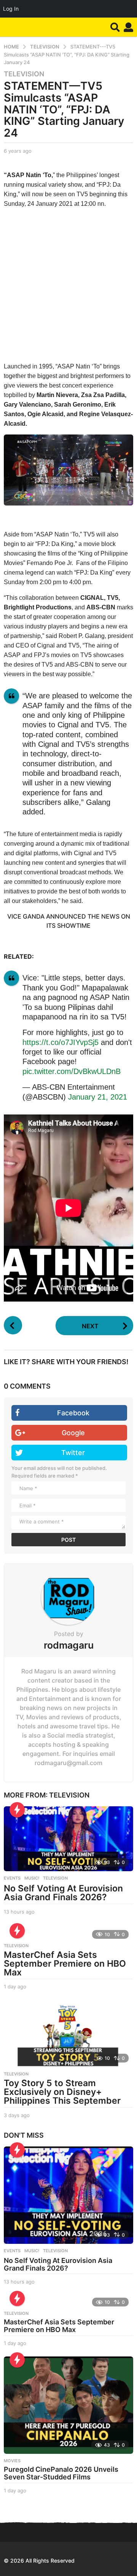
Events (12, 1878)
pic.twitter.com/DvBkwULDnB (72, 1071)
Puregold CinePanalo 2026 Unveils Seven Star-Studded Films (61, 2473)
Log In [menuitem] (11, 9)
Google (73, 1433)
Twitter (73, 1453)
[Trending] (17, 1810)
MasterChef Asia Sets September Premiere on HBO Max (65, 1964)
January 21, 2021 (98, 1097)
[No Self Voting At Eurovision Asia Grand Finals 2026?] (68, 1839)
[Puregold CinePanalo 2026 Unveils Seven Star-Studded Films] (68, 2405)
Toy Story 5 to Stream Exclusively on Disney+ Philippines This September (62, 2092)
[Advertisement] (68, 277)
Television (24, 74)
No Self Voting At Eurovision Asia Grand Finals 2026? (63, 1893)
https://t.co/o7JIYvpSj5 (61, 1042)
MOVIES (12, 2461)
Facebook (73, 1413)
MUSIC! (32, 1878)
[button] (115, 27)
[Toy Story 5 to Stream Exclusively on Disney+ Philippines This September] (68, 2035)
